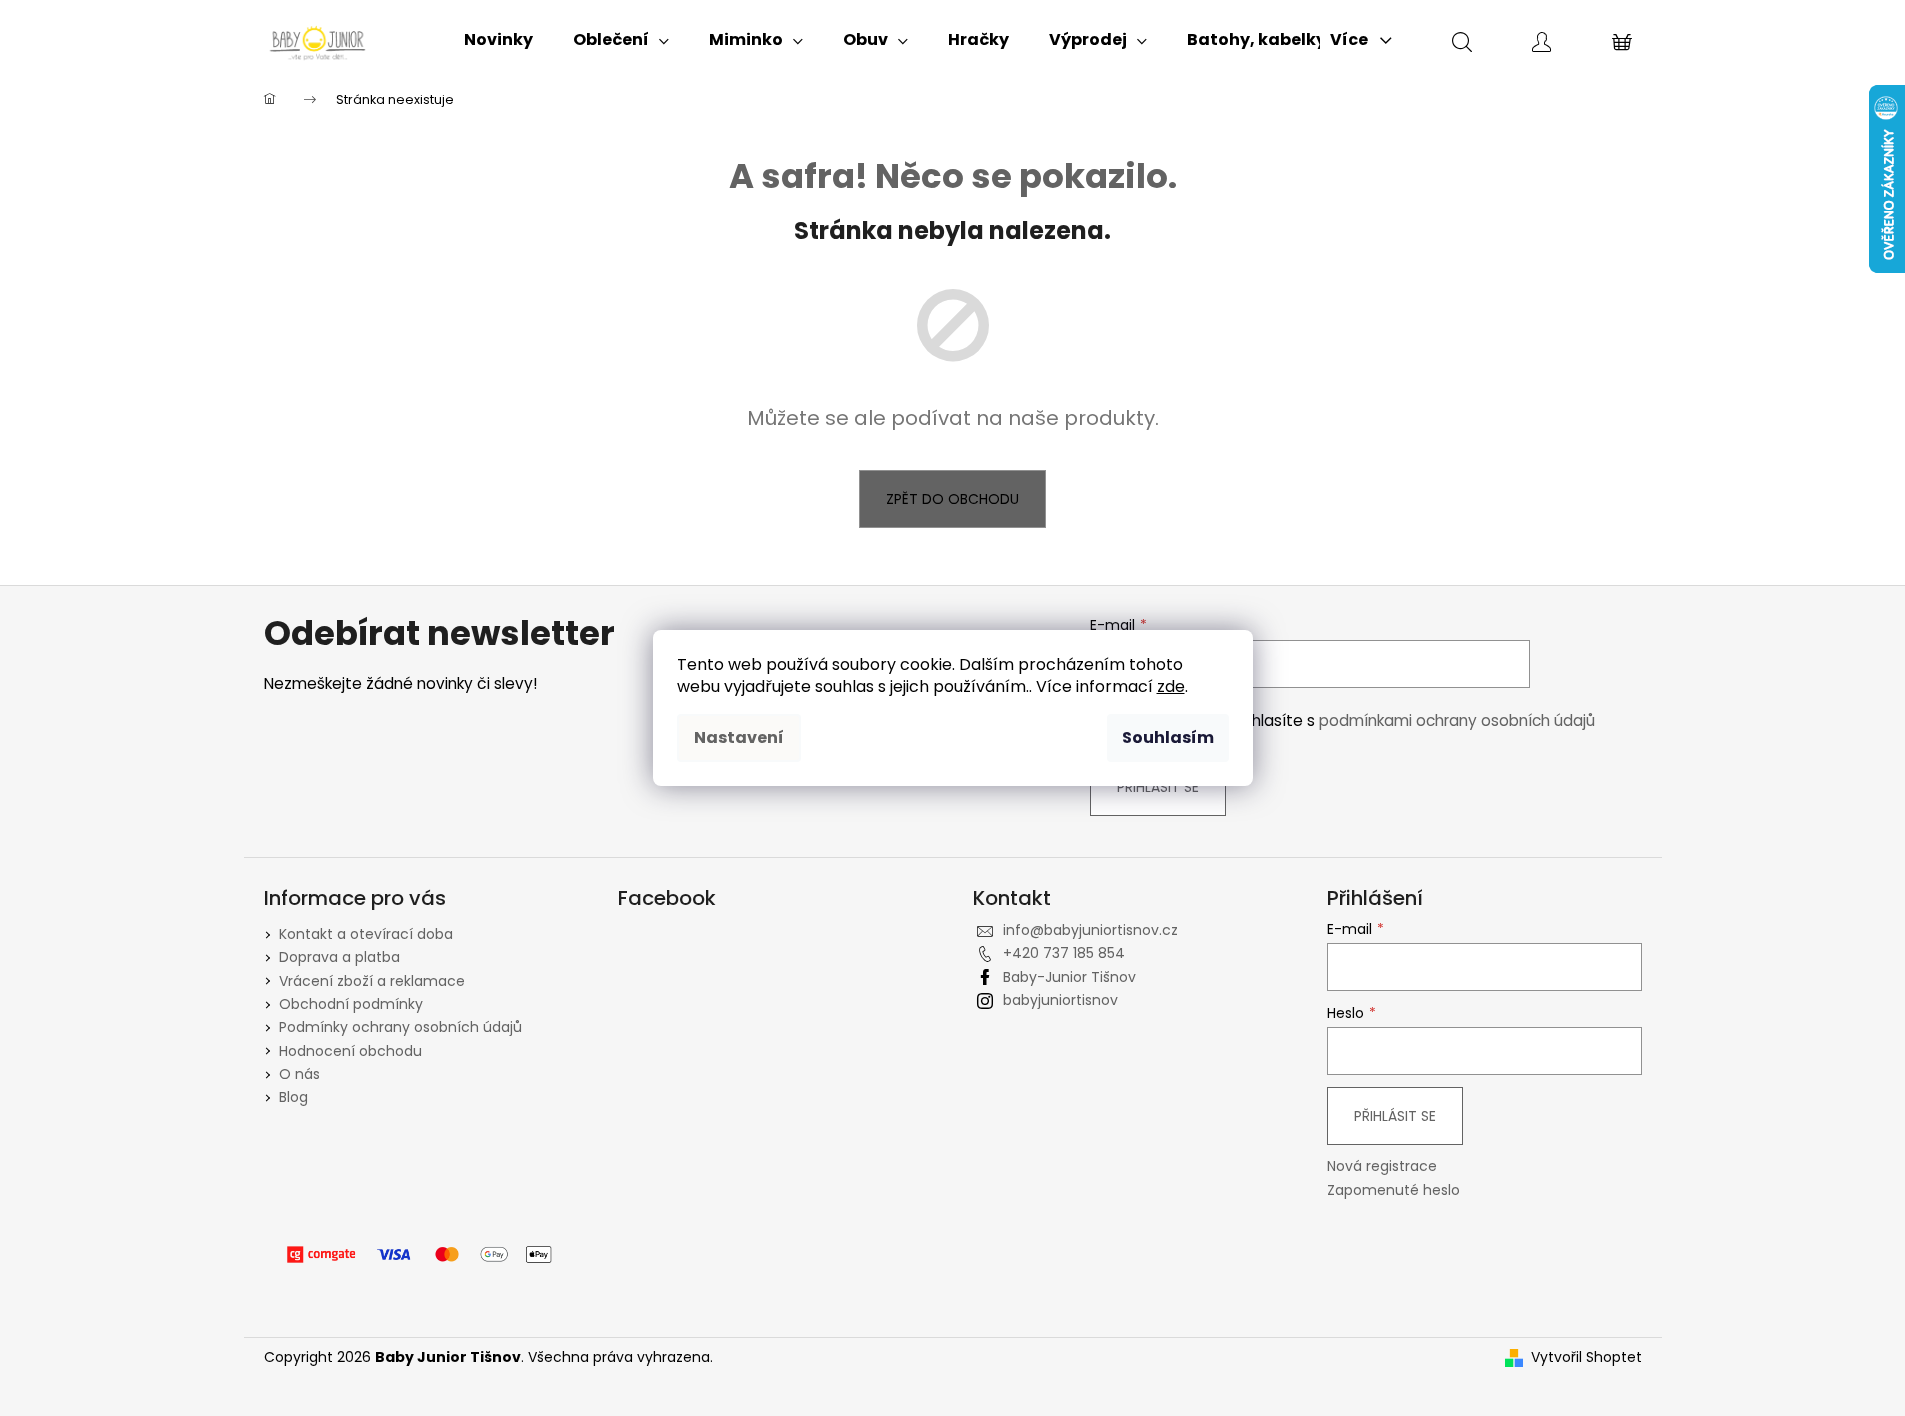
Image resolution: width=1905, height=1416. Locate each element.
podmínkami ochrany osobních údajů (1457, 720)
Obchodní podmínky (351, 1004)
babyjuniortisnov (1060, 1000)
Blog (293, 1097)
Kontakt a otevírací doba (366, 934)
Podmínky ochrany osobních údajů (400, 1027)
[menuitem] (498, 40)
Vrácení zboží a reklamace (372, 981)
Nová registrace (1382, 1166)
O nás (299, 1074)
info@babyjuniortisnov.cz (1090, 930)
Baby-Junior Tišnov (1069, 977)
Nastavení (739, 737)
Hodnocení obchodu (350, 1051)
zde (1171, 686)
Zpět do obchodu (952, 499)
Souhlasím (1168, 737)
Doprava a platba (339, 957)
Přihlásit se (1158, 787)
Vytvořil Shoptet (1586, 1357)
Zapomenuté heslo (1393, 1190)
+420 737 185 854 (1064, 953)
